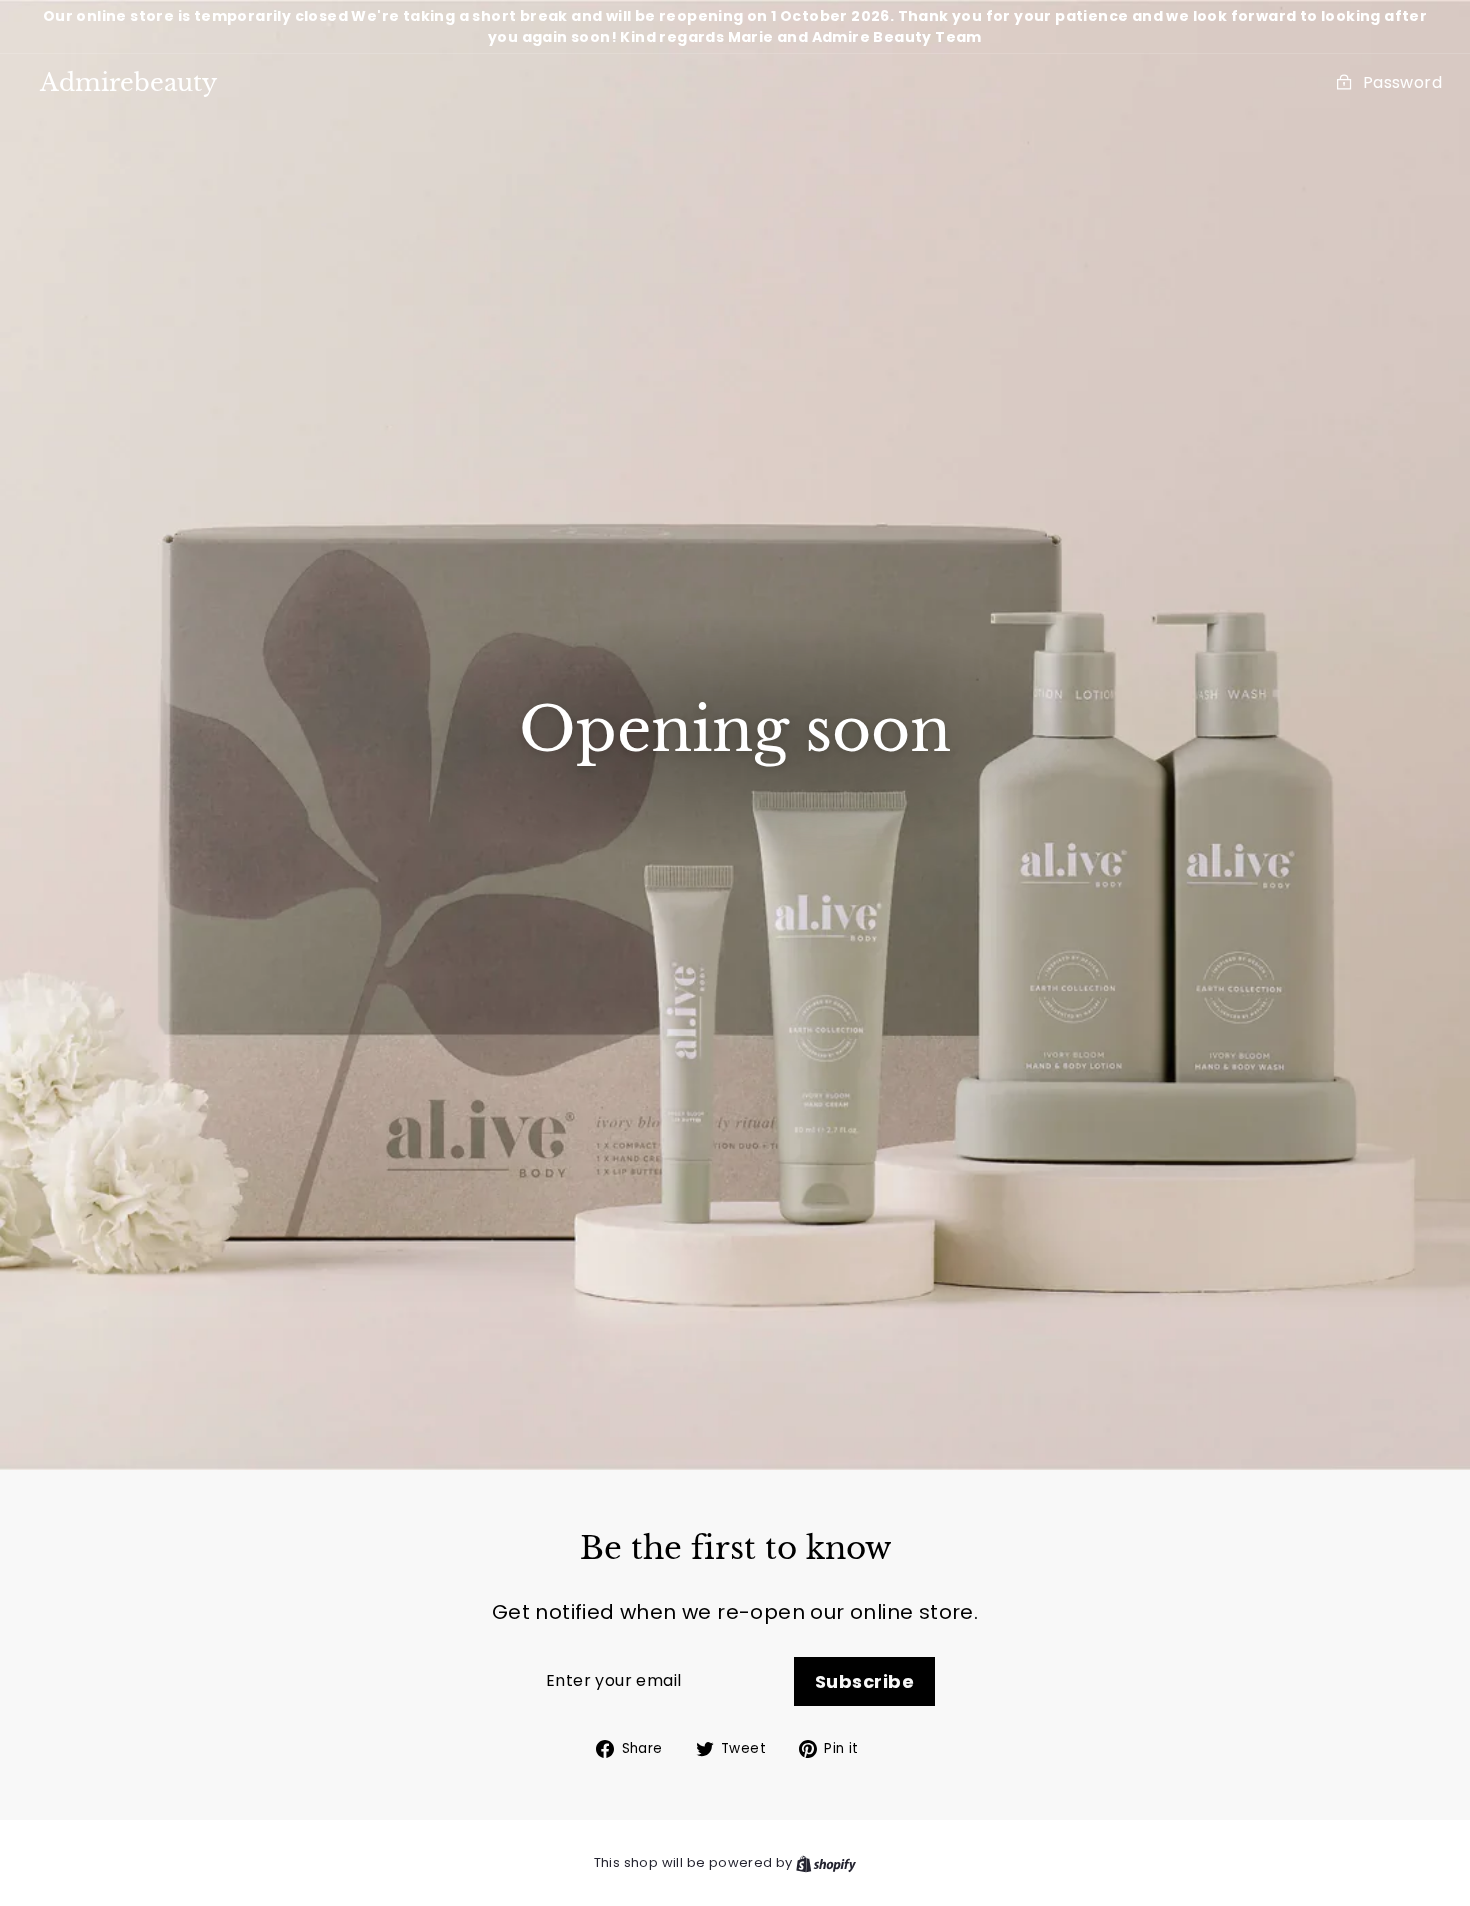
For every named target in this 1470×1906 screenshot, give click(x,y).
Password (1402, 82)
